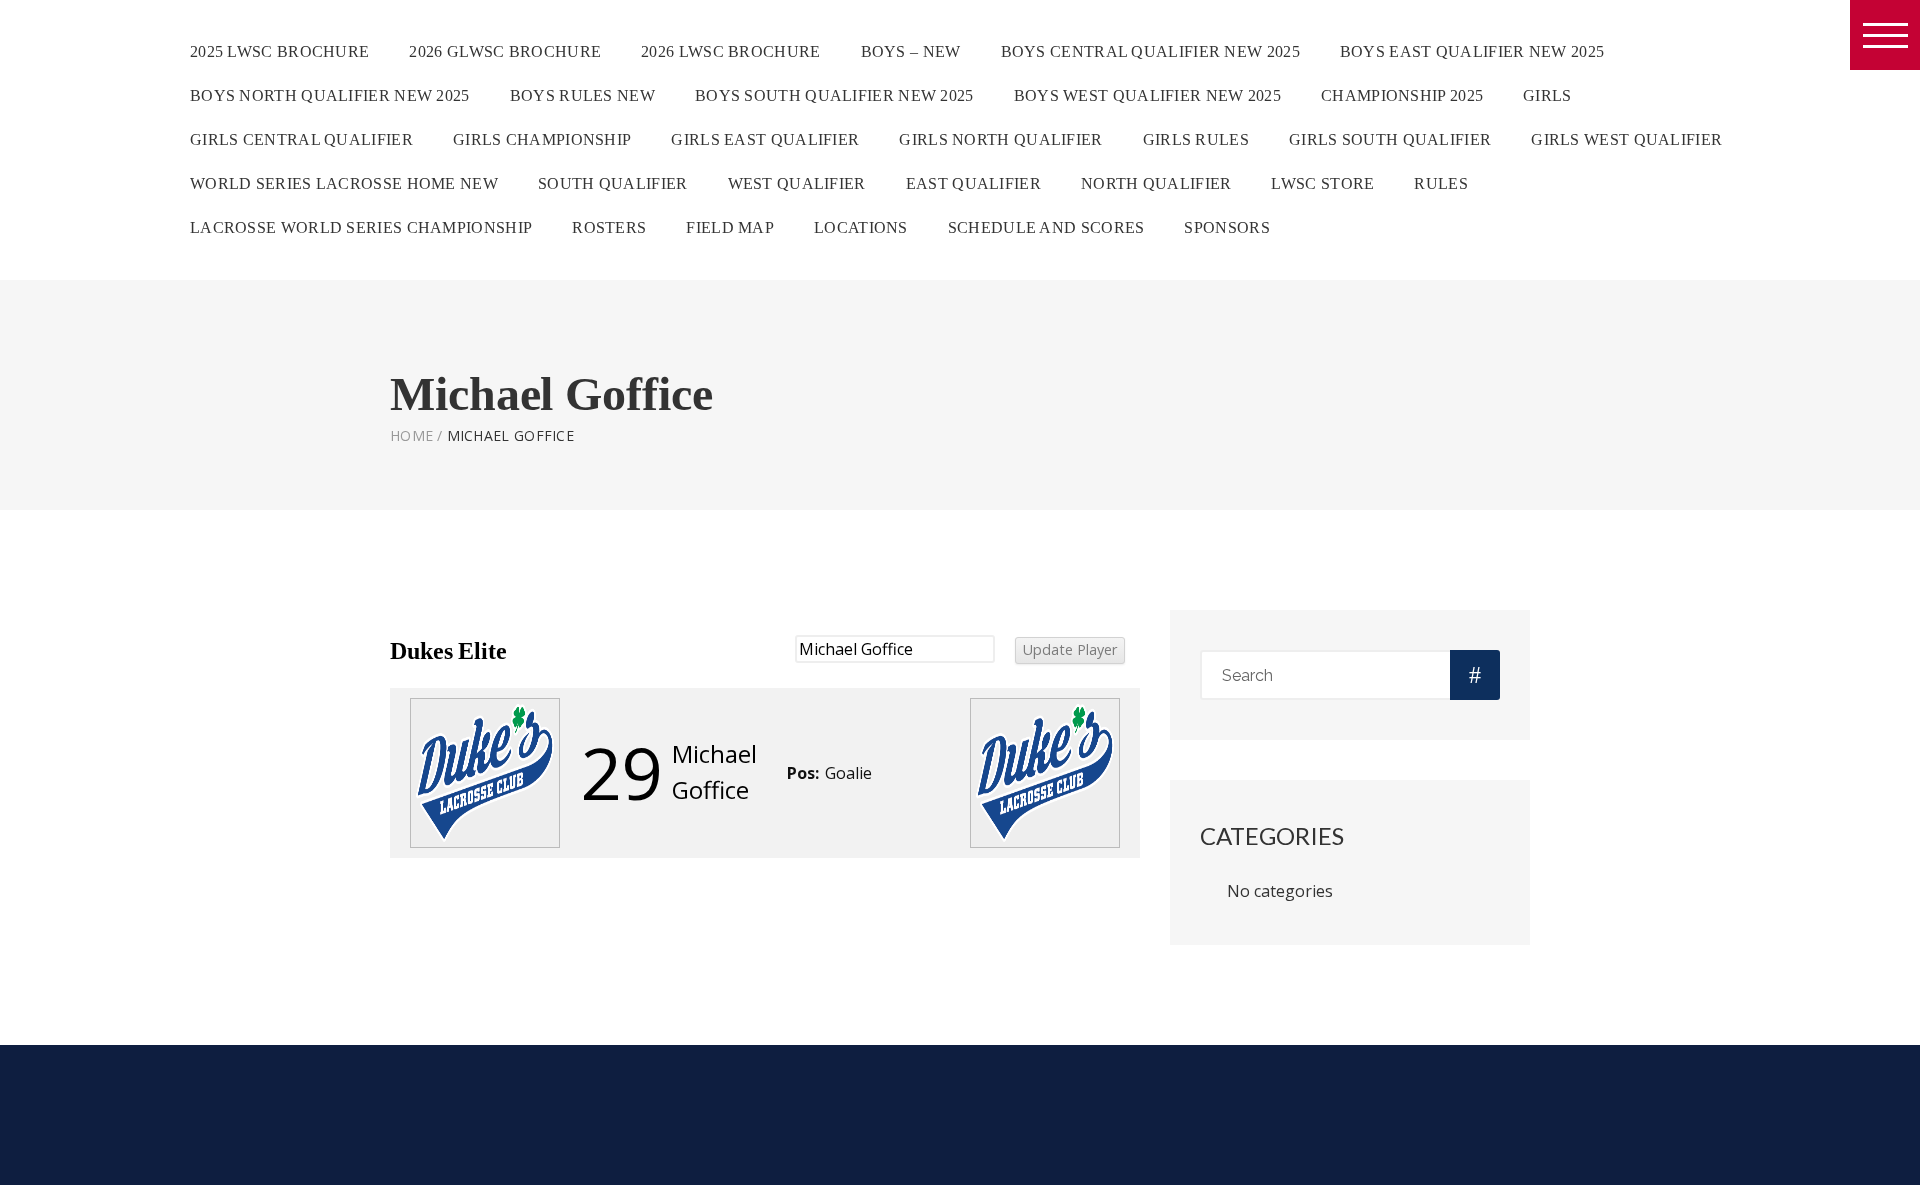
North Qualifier (1156, 183)
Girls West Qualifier (1626, 139)
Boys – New (911, 51)
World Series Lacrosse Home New (344, 183)
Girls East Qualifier (765, 139)
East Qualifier (973, 183)
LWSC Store (1322, 183)
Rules (1441, 183)
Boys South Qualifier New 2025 (834, 95)
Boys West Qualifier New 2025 (1147, 95)
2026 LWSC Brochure (730, 51)
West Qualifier (797, 183)
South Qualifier (613, 183)
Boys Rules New (582, 95)
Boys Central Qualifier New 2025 (1150, 51)
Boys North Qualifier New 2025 (330, 95)
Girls (1547, 95)
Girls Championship (542, 139)
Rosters (609, 227)
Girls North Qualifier (1000, 139)
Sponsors (1226, 227)
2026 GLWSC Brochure (505, 51)
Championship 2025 (1402, 95)
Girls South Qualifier (1390, 139)
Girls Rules (1196, 139)
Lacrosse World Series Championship (361, 227)
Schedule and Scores (1046, 227)
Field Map (730, 227)
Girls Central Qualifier (301, 139)
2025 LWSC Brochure (279, 51)
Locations (861, 227)
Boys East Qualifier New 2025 (1472, 51)
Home (411, 435)
